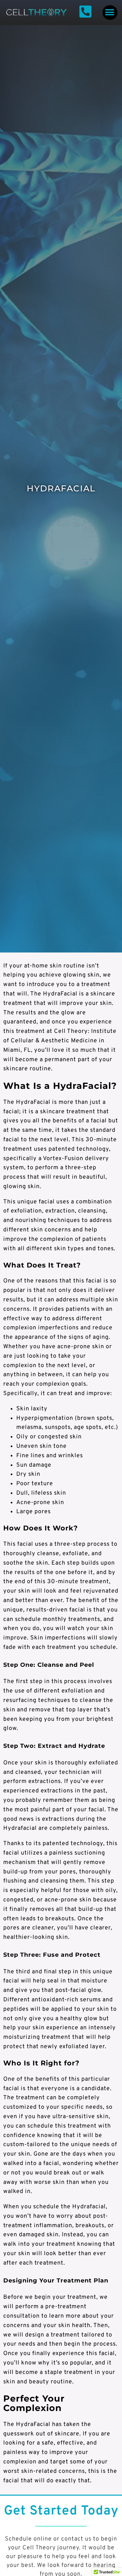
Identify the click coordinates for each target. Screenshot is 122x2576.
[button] (110, 13)
